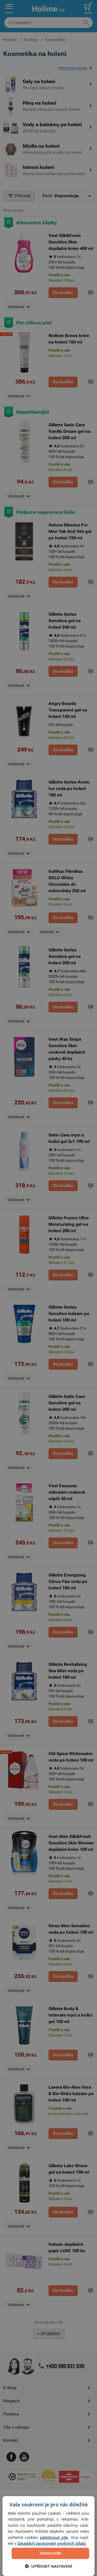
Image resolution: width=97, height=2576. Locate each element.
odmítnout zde (54, 2537)
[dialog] (48, 2536)
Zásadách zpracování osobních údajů (52, 2543)
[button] (48, 2566)
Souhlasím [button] (50, 2553)
